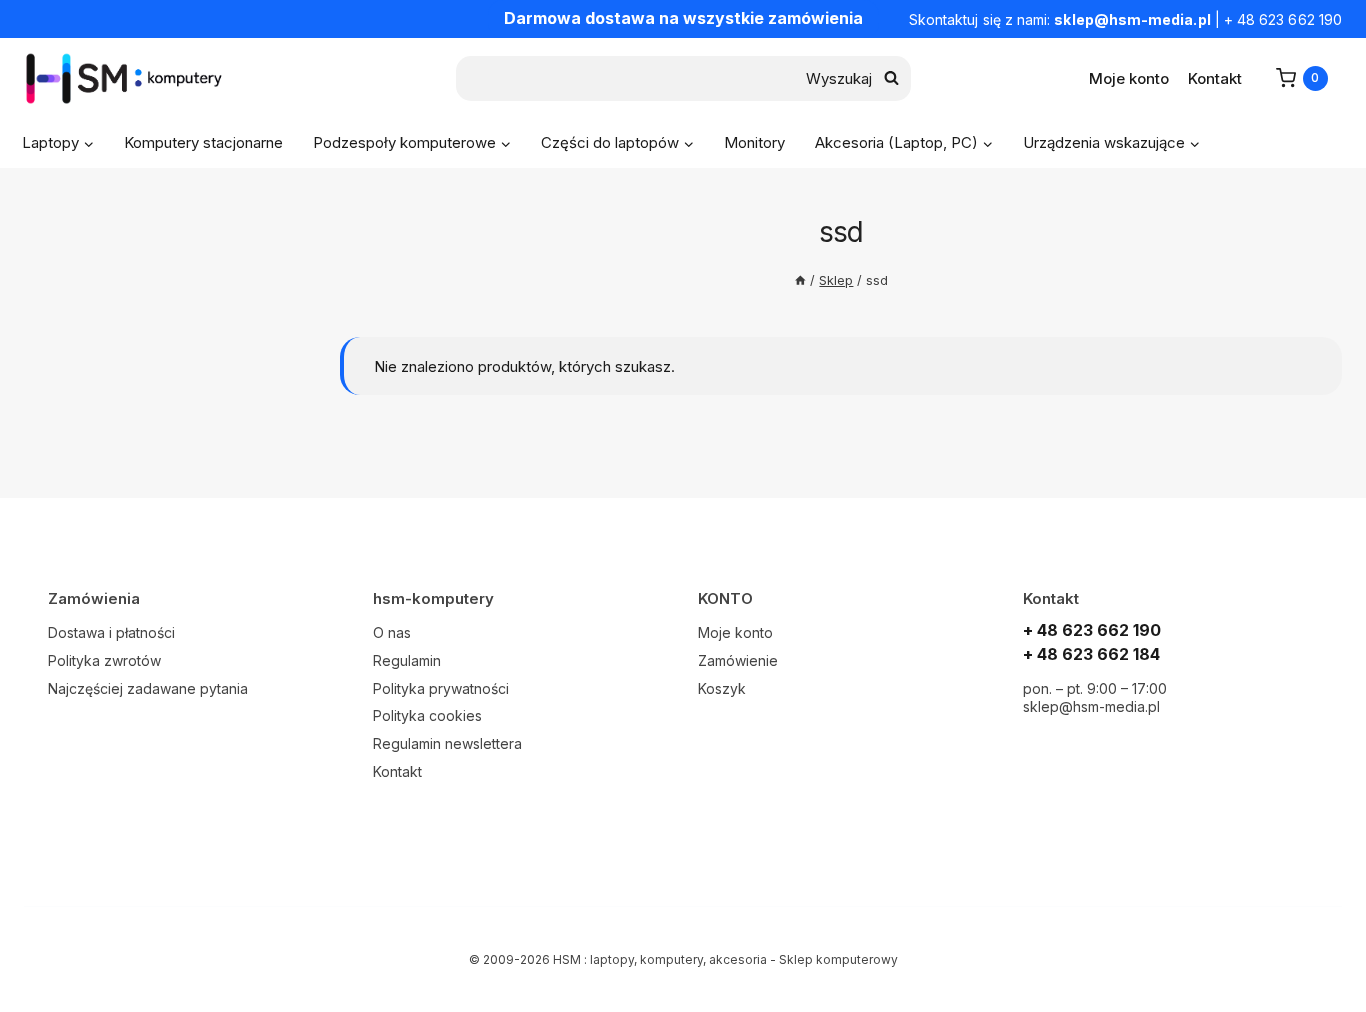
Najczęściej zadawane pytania (148, 688)
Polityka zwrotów (104, 660)
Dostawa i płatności (111, 632)
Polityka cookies (427, 715)
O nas (392, 632)
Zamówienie (738, 660)
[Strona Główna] (800, 280)
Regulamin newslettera (447, 743)
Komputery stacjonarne (203, 142)
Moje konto (1129, 78)
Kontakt (1215, 78)
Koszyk (722, 688)
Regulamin (407, 660)
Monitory (754, 142)
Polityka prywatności (441, 688)
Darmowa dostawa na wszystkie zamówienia (683, 18)
